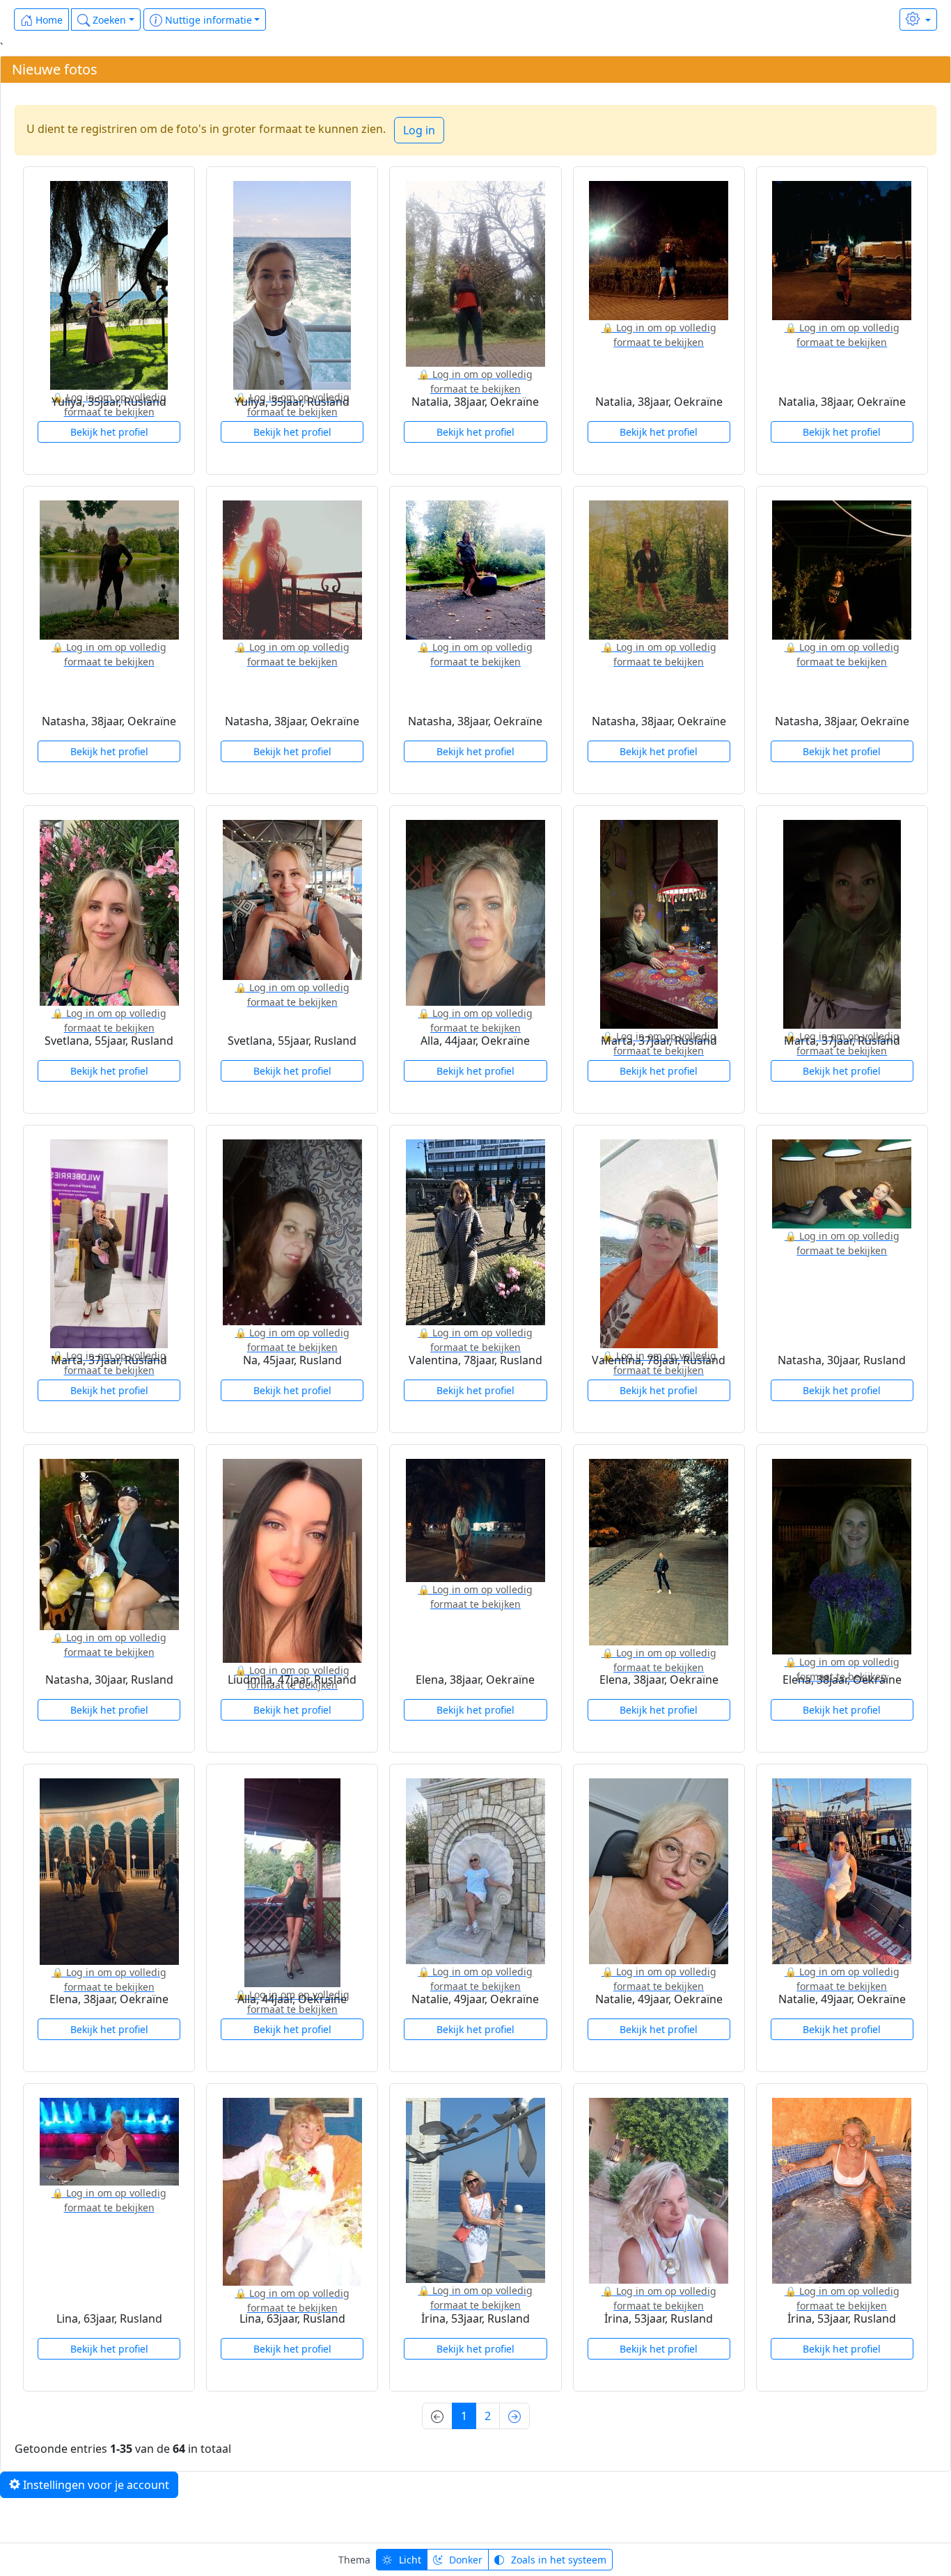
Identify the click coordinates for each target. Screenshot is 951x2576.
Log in (419, 130)
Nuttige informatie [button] (207, 20)
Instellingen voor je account (95, 2485)
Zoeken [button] (108, 20)
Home (48, 20)
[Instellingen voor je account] (918, 19)
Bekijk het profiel (109, 432)
